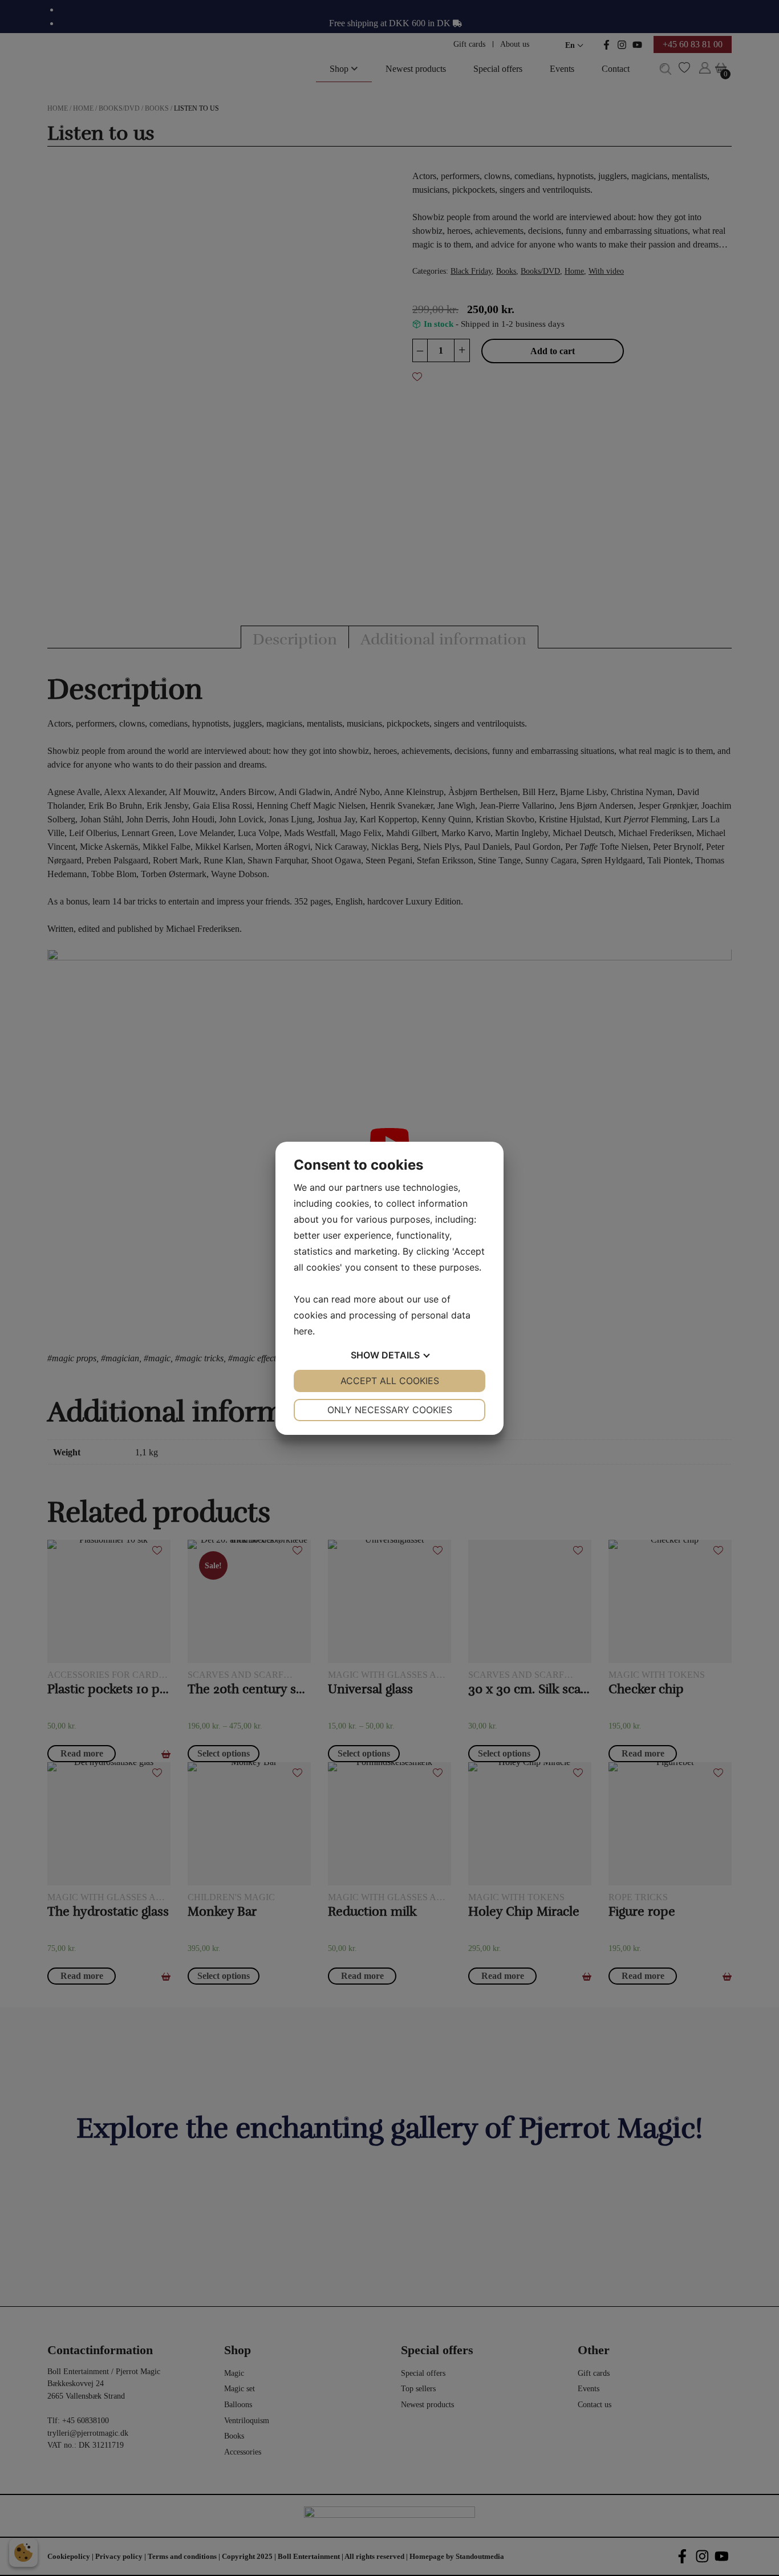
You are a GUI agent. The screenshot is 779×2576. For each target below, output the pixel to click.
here (303, 1331)
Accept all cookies (390, 1381)
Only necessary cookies (390, 1410)
